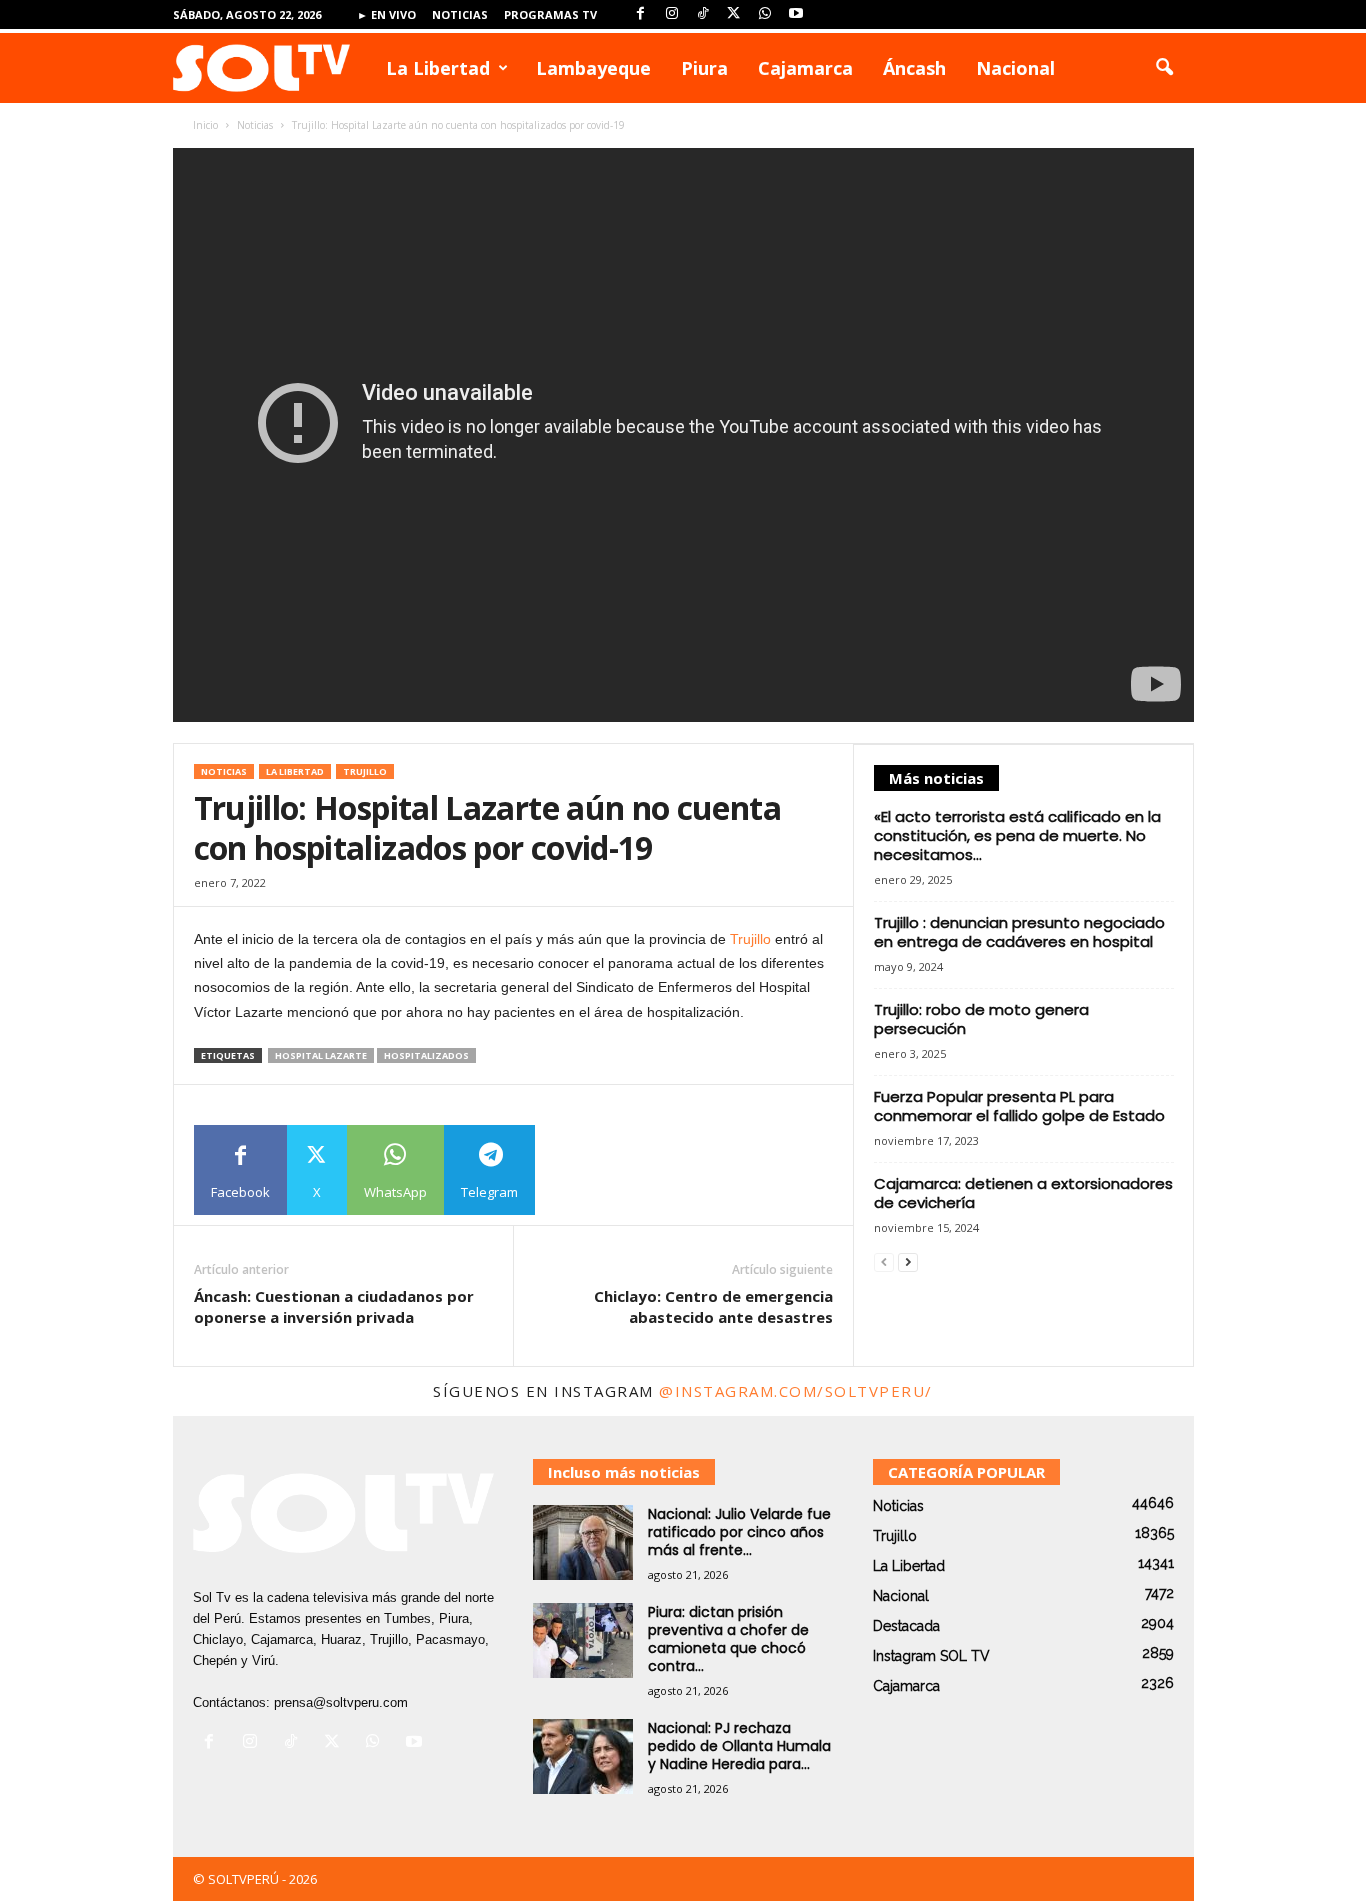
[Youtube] (796, 14)
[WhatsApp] (765, 14)
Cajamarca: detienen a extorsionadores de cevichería (1023, 1193)
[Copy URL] (580, 1170)
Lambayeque (593, 68)
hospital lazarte (321, 1055)
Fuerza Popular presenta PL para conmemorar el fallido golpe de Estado (1019, 1106)
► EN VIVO (386, 14)
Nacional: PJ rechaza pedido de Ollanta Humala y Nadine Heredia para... (739, 1746)
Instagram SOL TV (931, 1656)
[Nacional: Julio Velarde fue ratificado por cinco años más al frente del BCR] (583, 1542)
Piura (704, 68)
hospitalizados (426, 1055)
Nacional (1015, 68)
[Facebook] (641, 14)
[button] (1164, 68)
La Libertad (438, 68)
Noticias (460, 14)
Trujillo (365, 771)
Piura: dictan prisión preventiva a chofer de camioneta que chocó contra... (728, 1639)
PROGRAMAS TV (550, 14)
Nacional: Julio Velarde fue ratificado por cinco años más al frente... (739, 1532)
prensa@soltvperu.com (341, 1702)
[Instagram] (672, 14)
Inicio (205, 125)
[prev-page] (884, 1262)
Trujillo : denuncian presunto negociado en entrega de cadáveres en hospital (1019, 932)
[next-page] (908, 1262)
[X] (734, 14)
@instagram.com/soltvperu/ (796, 1391)
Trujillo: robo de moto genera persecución (981, 1019)
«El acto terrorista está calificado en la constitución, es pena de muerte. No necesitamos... (1017, 835)
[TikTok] (703, 14)
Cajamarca (805, 68)
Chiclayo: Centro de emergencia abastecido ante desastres (713, 1306)
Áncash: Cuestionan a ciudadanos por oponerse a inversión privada (334, 1306)
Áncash (914, 68)
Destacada (906, 1626)
